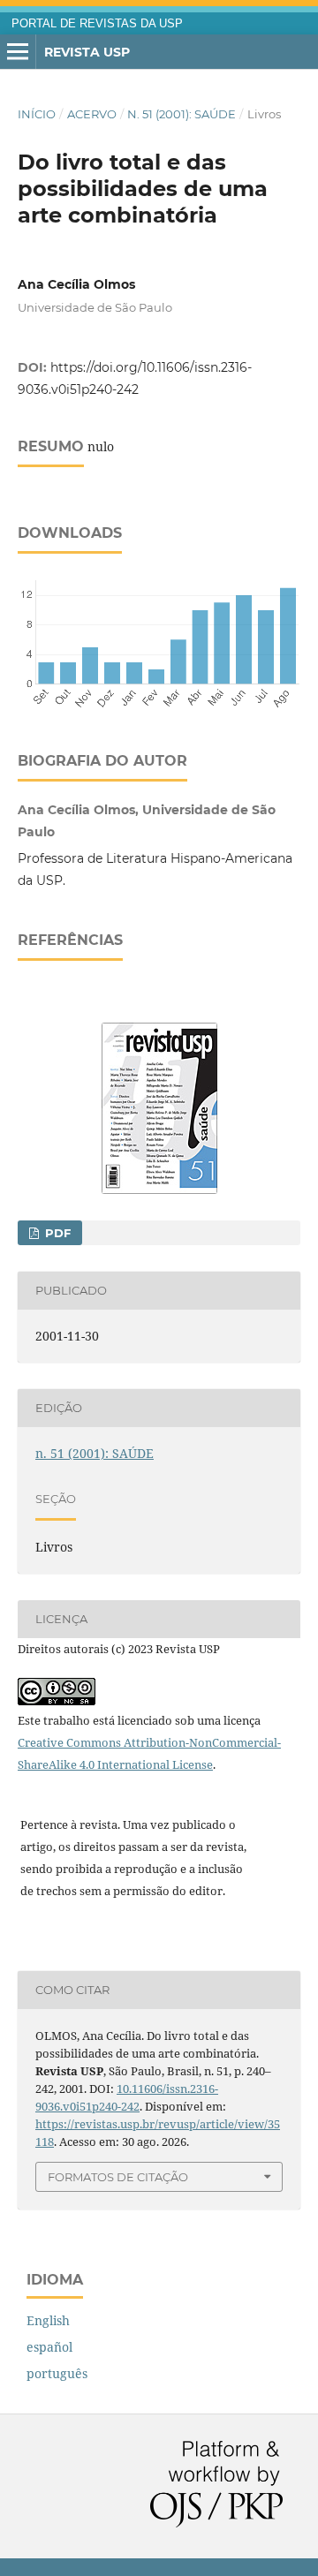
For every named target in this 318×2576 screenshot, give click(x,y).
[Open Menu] (18, 52)
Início (37, 114)
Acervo (92, 114)
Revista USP (87, 52)
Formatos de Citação (118, 2177)
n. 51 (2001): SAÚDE (182, 114)
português (57, 2373)
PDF (56, 1233)
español (49, 2347)
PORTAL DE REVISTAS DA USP (97, 24)
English (48, 2320)
